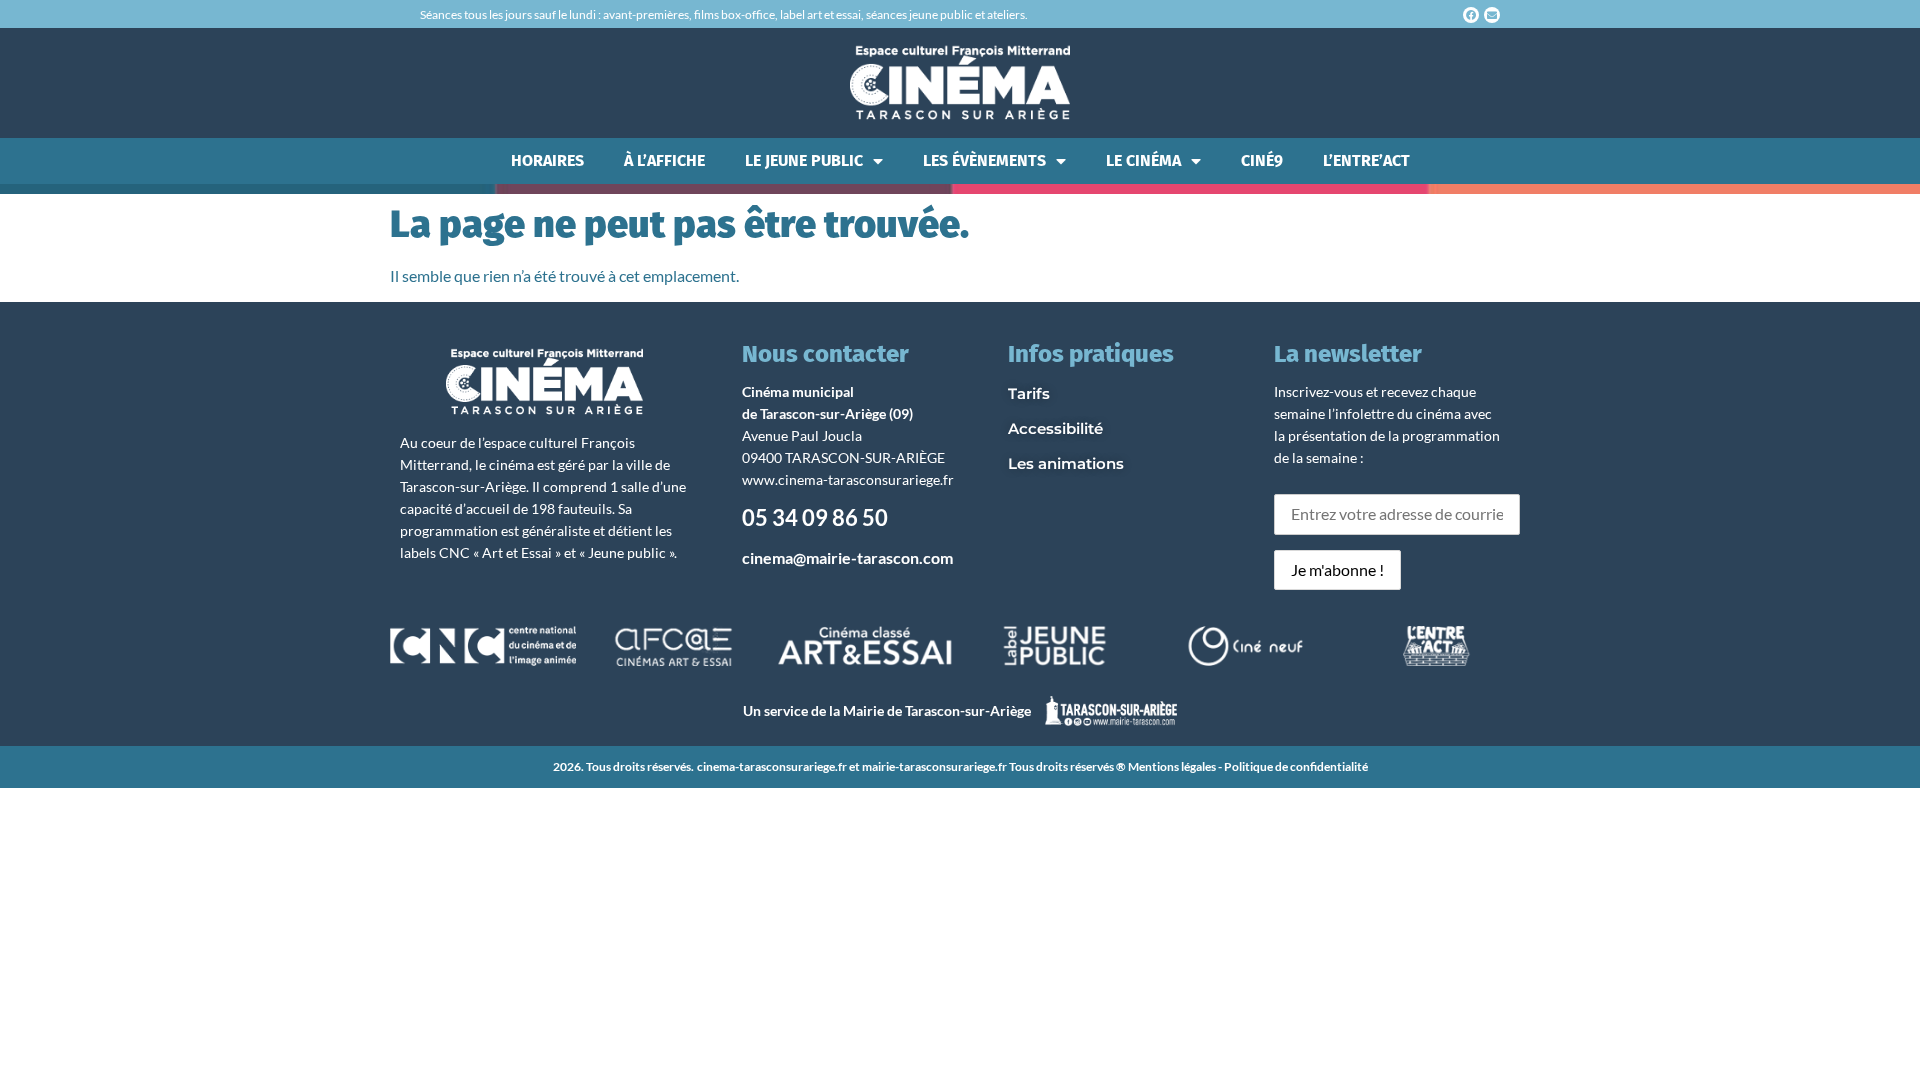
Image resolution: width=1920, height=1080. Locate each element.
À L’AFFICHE (664, 160)
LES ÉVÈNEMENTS (984, 160)
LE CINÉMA (1143, 160)
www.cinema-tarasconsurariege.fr (848, 479)
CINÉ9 (1262, 160)
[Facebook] (1471, 15)
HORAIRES (547, 160)
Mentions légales (1172, 766)
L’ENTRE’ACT (1366, 160)
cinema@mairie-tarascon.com (847, 557)
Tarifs (1029, 393)
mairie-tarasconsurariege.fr (934, 766)
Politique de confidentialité (1296, 766)
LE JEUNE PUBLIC (804, 160)
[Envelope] (1492, 15)
